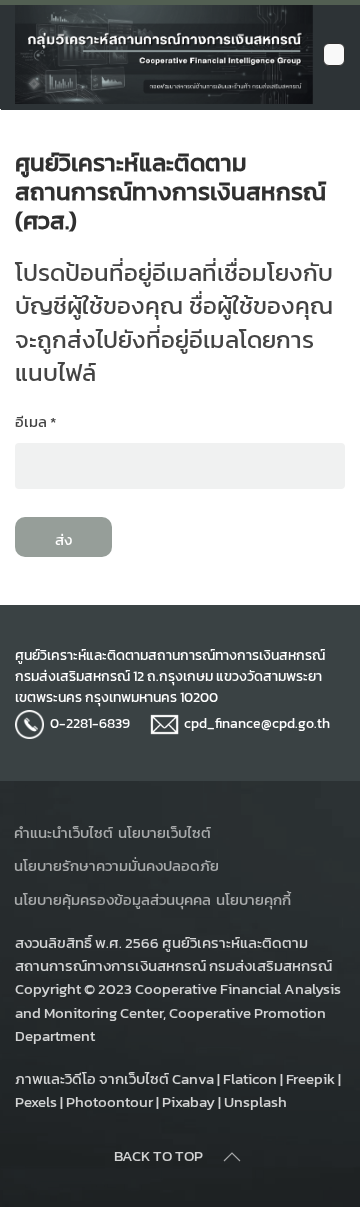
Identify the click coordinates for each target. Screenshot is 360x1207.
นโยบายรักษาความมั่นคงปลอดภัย (116, 865)
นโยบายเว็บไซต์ (164, 832)
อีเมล (35, 421)
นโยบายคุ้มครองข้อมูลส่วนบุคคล (112, 899)
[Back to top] (232, 1157)
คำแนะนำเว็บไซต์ (63, 832)
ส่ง (63, 539)
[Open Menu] (334, 54)
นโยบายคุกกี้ (253, 899)
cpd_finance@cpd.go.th (257, 723)
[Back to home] (164, 54)
